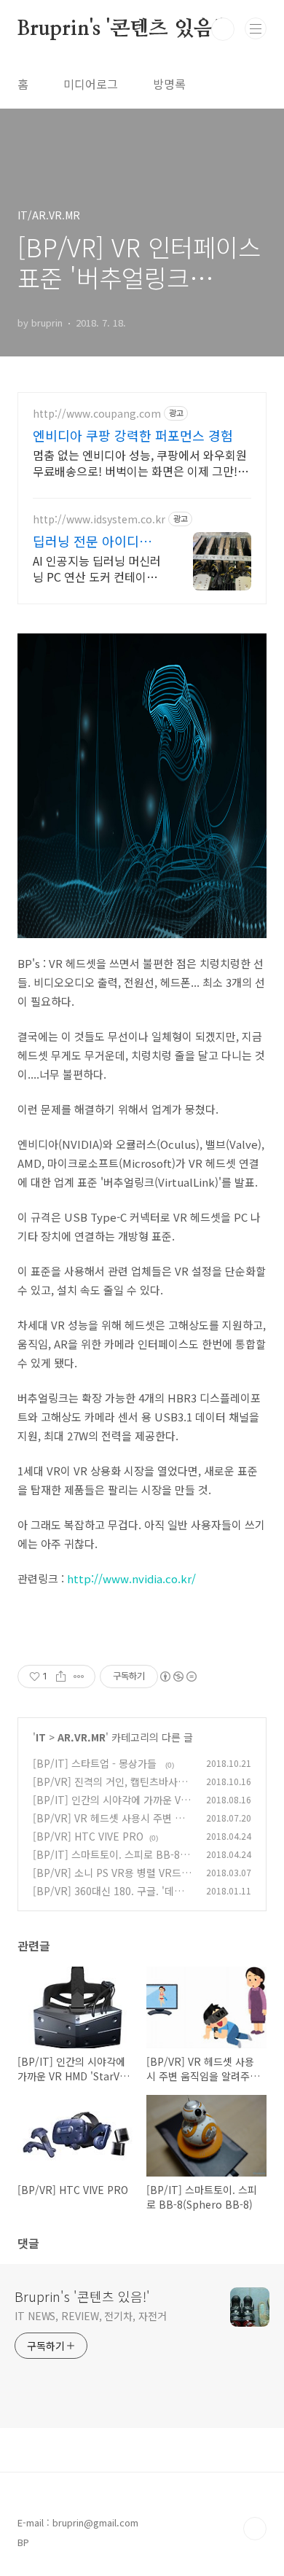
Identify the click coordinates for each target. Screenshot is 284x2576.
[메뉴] (256, 28)
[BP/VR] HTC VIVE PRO (88, 1836)
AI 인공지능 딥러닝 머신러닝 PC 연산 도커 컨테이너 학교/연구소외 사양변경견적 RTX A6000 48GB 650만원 (97, 568)
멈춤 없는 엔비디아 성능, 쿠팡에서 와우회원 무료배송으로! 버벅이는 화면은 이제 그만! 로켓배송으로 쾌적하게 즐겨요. (142, 462)
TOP (255, 2529)
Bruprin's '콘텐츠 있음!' (121, 29)
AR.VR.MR (82, 1737)
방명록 (169, 84)
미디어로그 (91, 84)
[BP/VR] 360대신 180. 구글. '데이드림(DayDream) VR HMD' (113, 1898)
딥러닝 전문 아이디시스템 (98, 541)
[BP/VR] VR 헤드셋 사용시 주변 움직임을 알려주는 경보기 (109, 1826)
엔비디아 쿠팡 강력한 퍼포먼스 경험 (133, 435)
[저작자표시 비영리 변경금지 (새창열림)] (178, 1677)
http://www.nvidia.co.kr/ (131, 1578)
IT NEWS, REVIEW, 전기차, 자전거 (91, 2316)
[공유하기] (61, 1677)
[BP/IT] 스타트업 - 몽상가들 (96, 1763)
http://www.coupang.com (97, 414)
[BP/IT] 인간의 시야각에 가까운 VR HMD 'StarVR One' (110, 1807)
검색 (223, 29)
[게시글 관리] (79, 1677)
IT (41, 1737)
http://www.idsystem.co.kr (99, 519)
